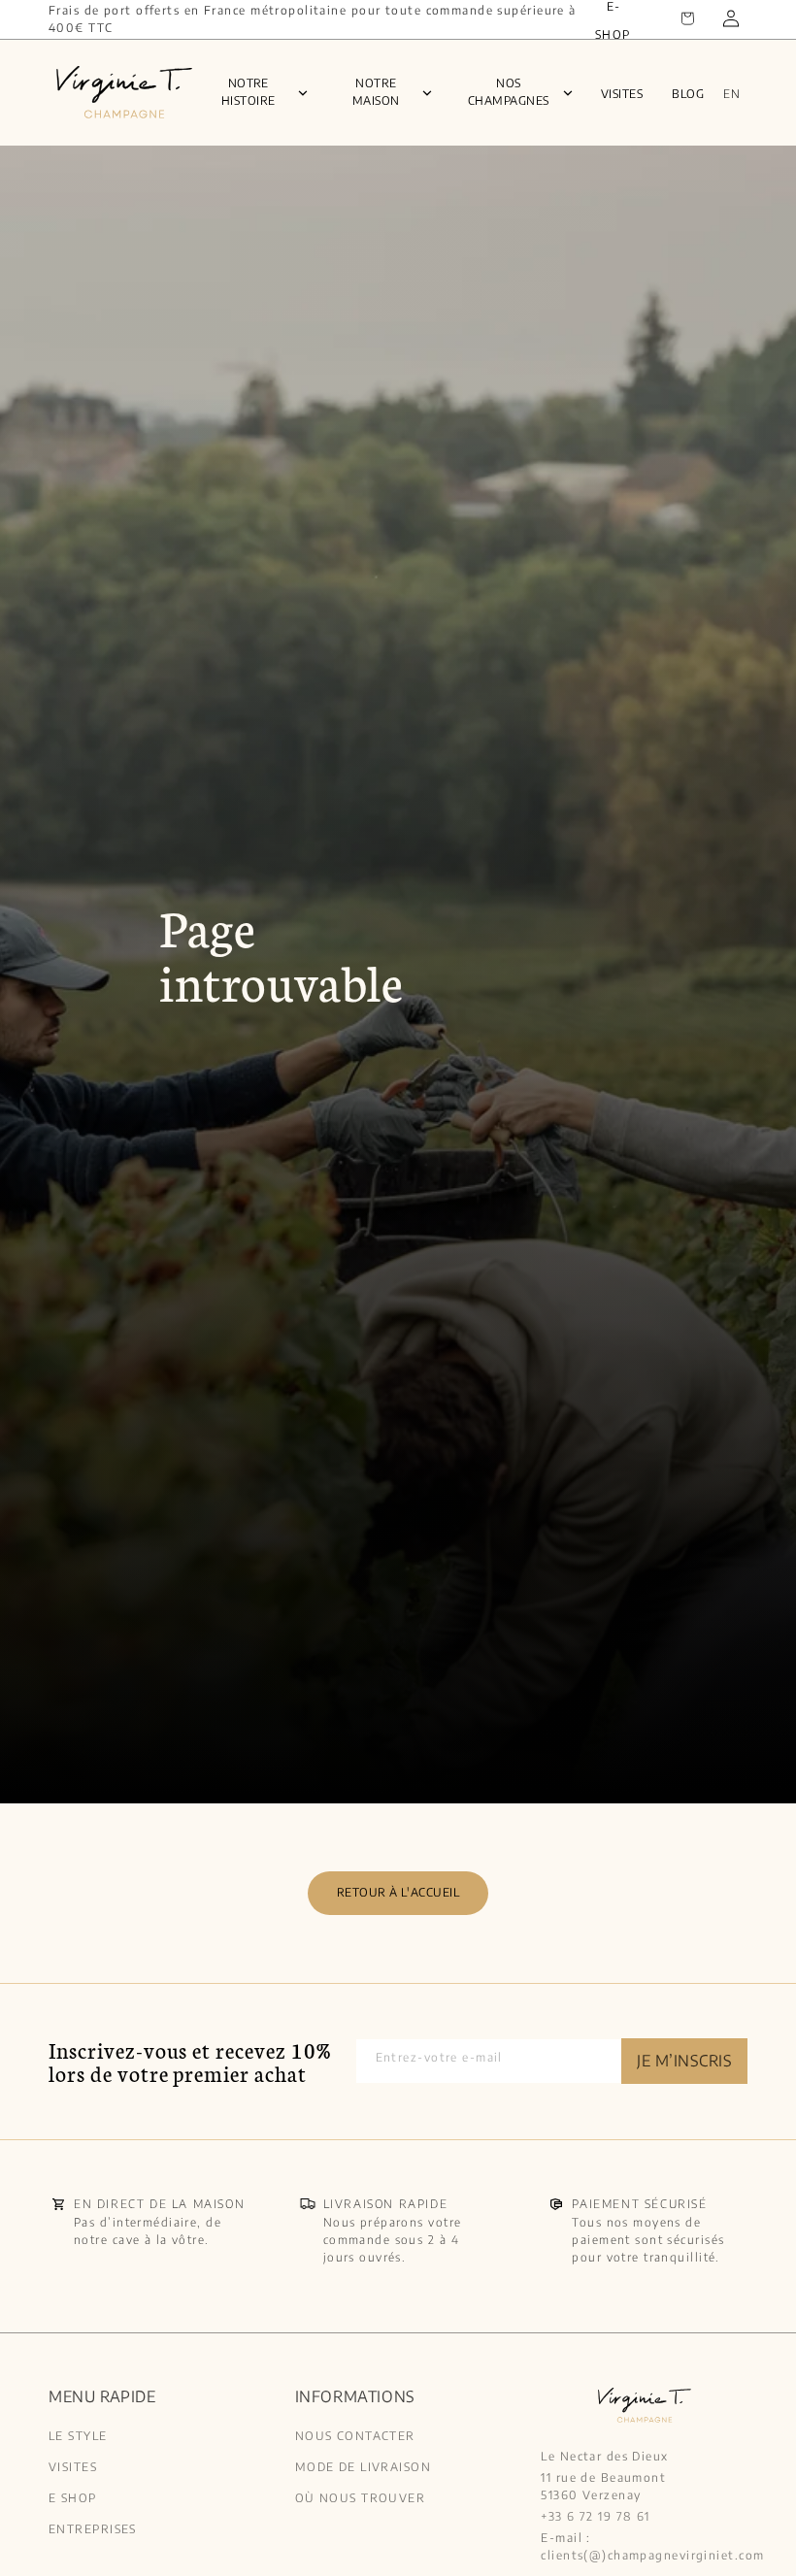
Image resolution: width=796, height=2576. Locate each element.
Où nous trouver (361, 2498)
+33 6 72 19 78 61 (595, 2516)
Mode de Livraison (363, 2467)
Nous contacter (355, 2437)
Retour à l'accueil (398, 1892)
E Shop (73, 2498)
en (731, 94)
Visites (622, 94)
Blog (688, 94)
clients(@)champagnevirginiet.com (652, 2555)
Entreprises (93, 2529)
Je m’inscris (684, 2061)
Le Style (78, 2437)
